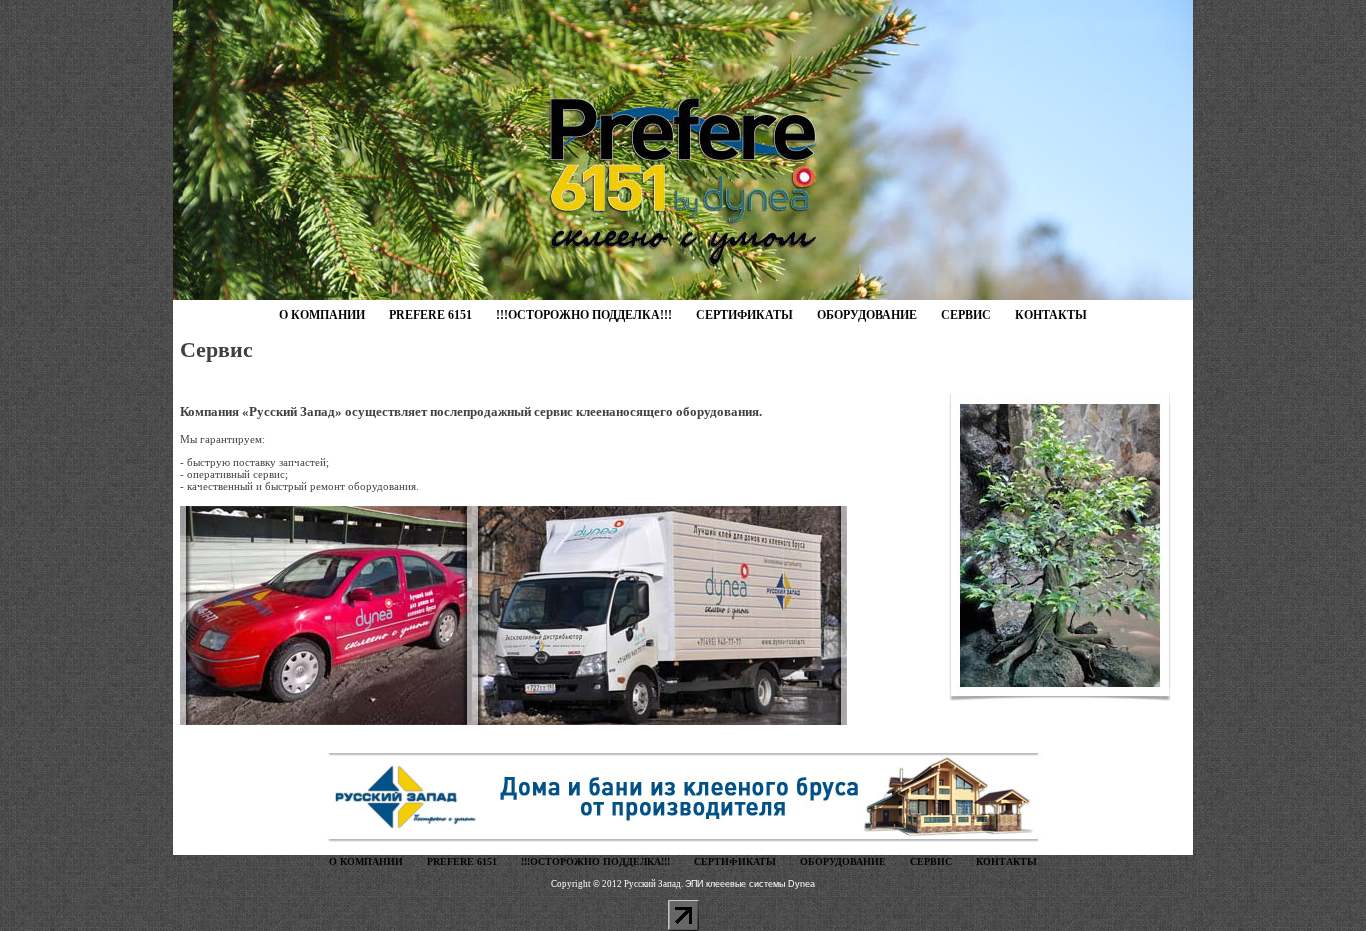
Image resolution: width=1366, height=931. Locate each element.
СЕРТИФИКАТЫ (744, 315)
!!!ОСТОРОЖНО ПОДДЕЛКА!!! (584, 315)
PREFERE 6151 (430, 315)
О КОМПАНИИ (322, 315)
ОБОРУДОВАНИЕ (867, 315)
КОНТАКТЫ (1051, 315)
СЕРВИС (966, 315)
